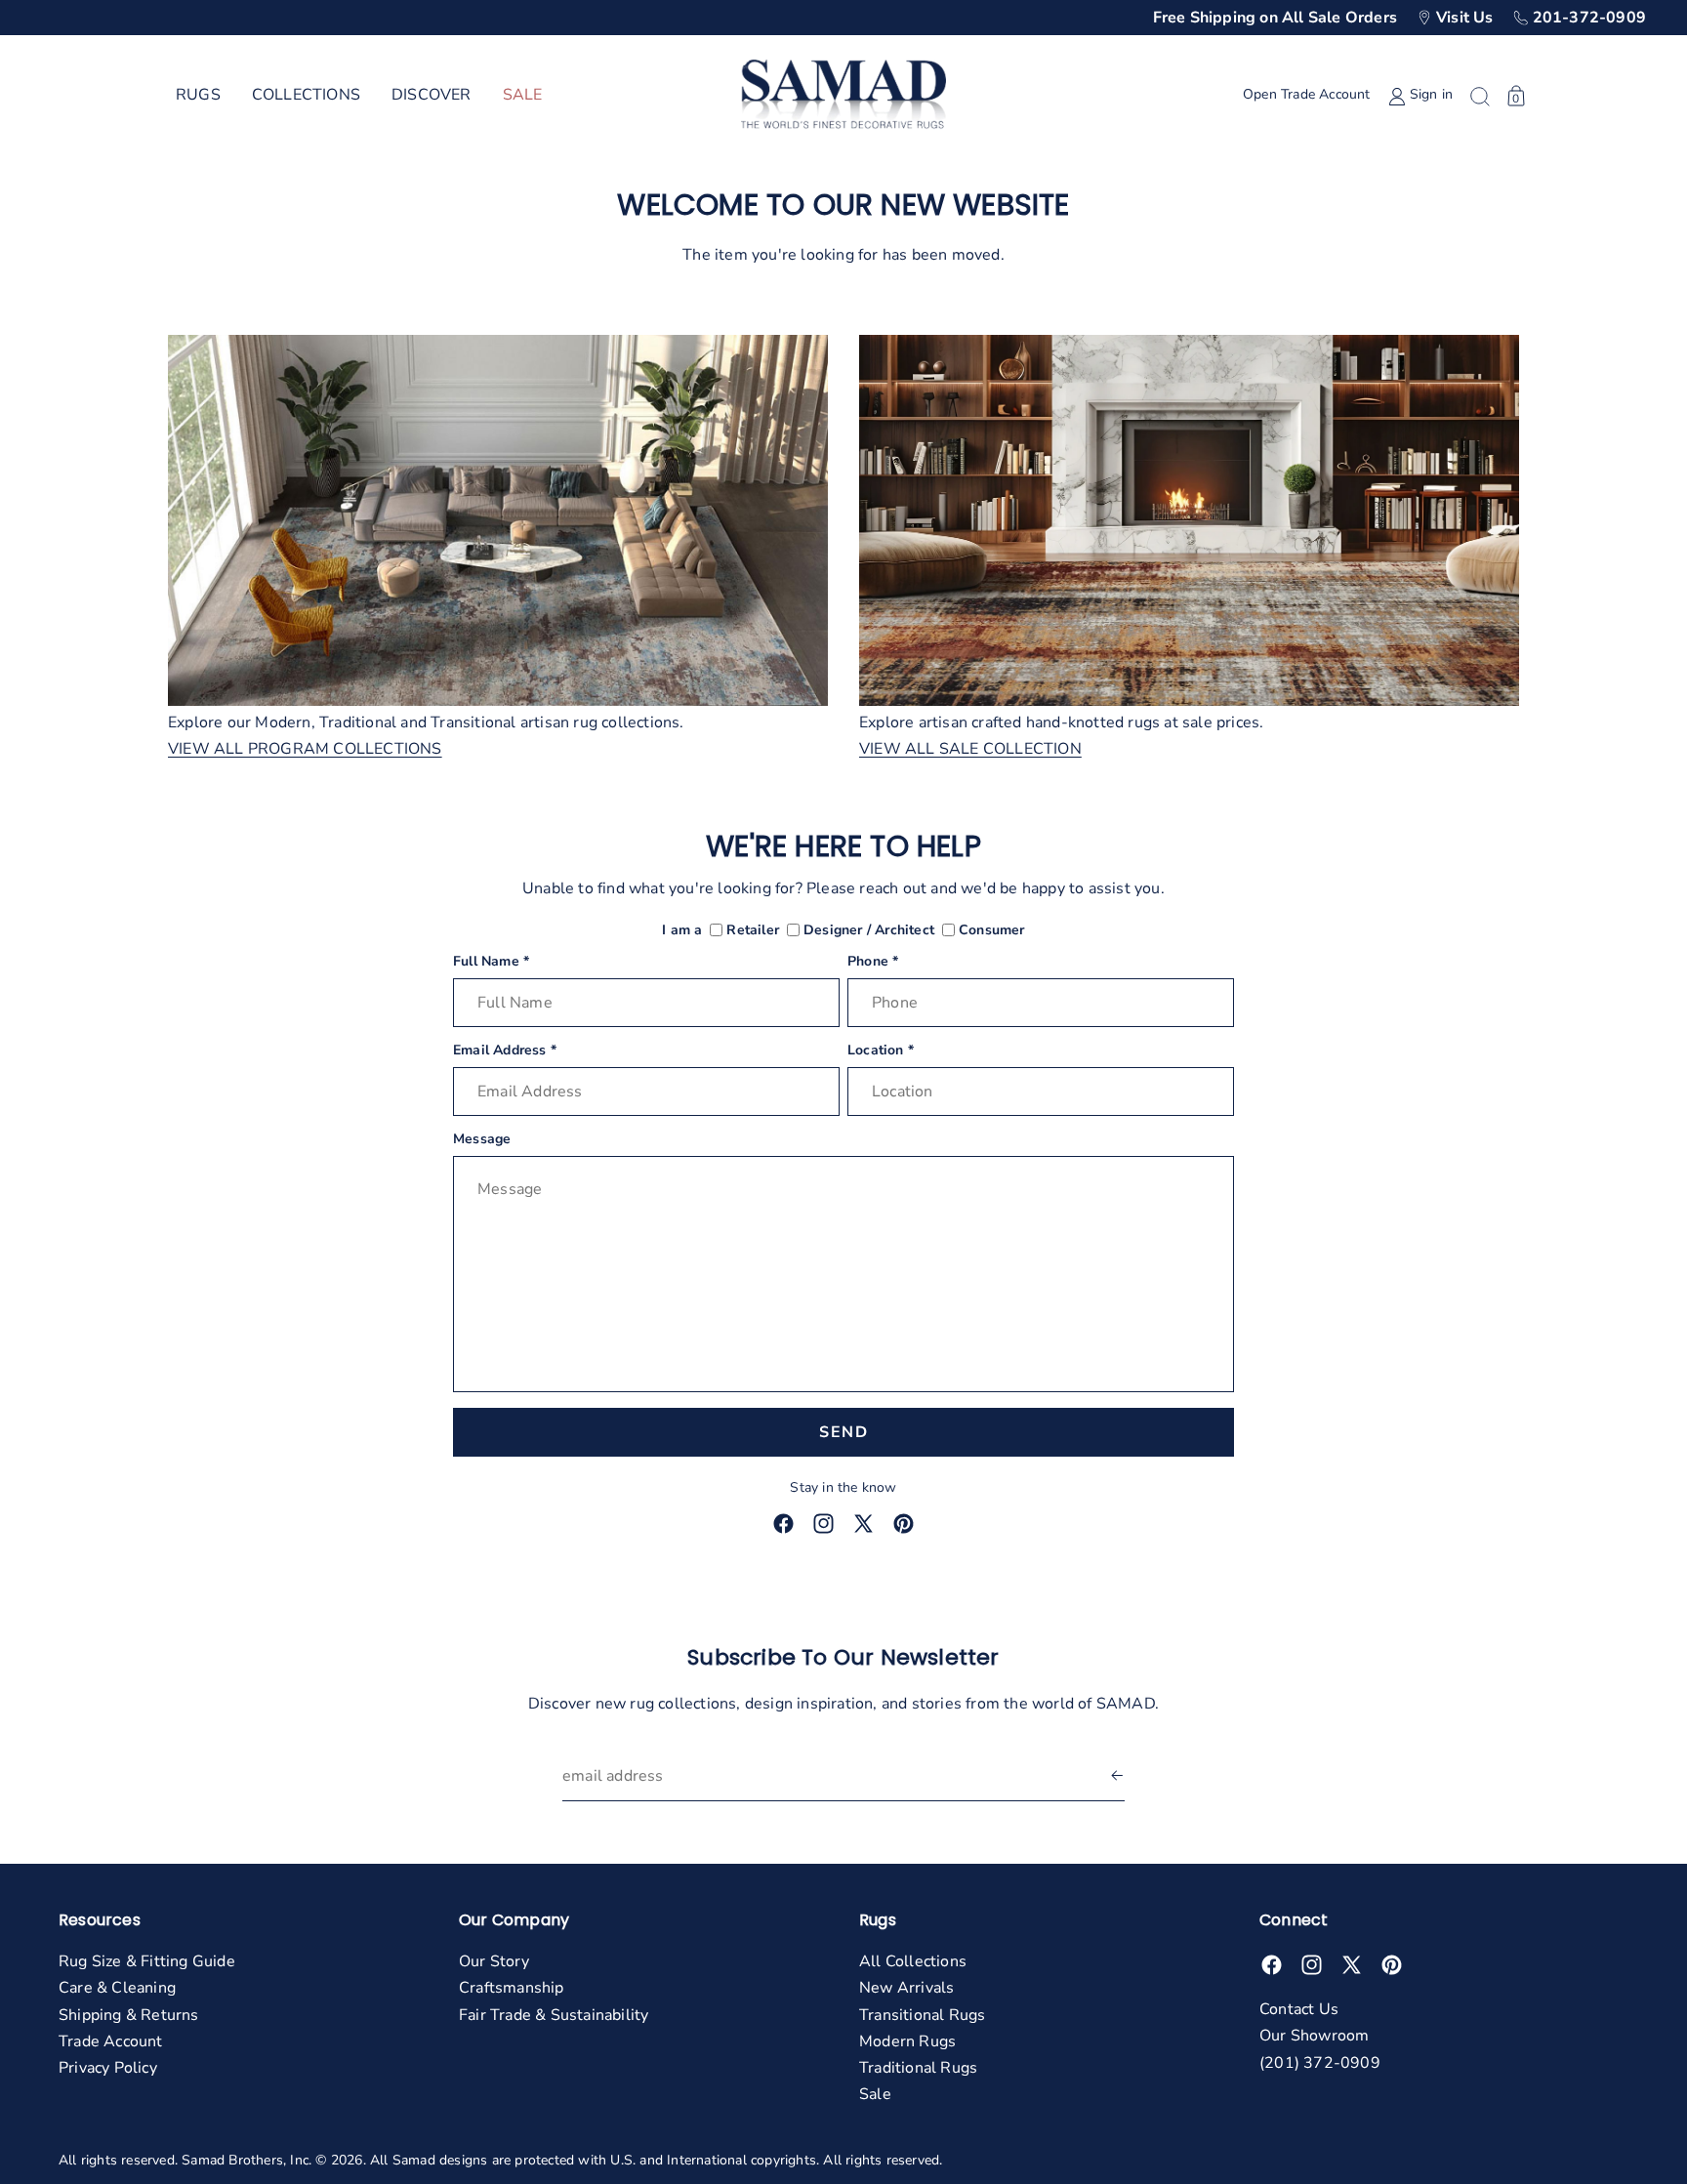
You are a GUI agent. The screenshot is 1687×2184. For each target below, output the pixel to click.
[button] (198, 96)
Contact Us (1299, 2009)
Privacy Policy (108, 2068)
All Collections (913, 1961)
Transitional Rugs (922, 2015)
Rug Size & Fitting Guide (147, 1961)
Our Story (494, 1961)
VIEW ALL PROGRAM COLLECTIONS (305, 749)
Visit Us (1465, 18)
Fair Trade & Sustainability (554, 2015)
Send (843, 1432)
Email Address (505, 1051)
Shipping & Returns (129, 2015)
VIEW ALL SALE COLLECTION (970, 749)
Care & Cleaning (117, 1988)
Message (482, 1140)
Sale (875, 2094)
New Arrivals (906, 1988)
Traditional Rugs (918, 2068)
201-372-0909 (1589, 18)
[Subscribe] (1117, 1776)
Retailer (753, 931)
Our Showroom (1314, 2036)
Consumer (992, 931)
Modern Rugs (907, 2041)
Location (881, 1051)
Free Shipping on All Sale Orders (1275, 18)
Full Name (491, 962)
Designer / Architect (869, 931)
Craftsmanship (512, 1988)
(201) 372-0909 (1320, 2063)
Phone (873, 962)
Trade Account (111, 2041)
